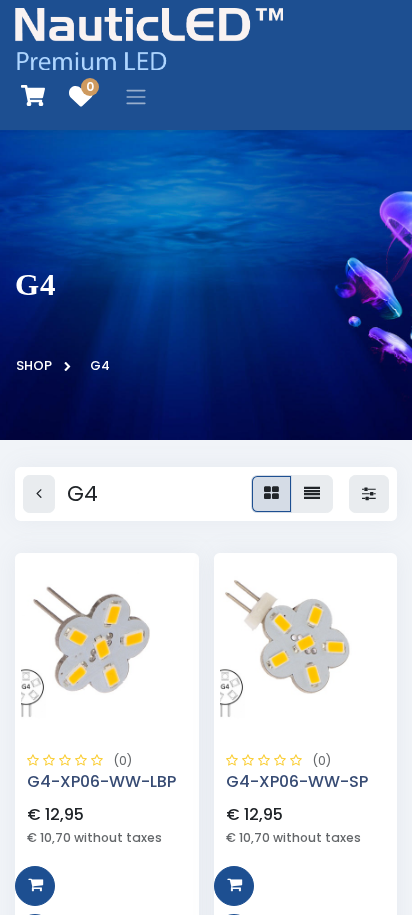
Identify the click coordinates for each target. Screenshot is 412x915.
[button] (35, 886)
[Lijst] (312, 494)
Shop (34, 365)
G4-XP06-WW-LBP (101, 781)
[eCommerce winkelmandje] (33, 96)
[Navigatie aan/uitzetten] (136, 96)
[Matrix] (271, 494)
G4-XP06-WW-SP (297, 781)
